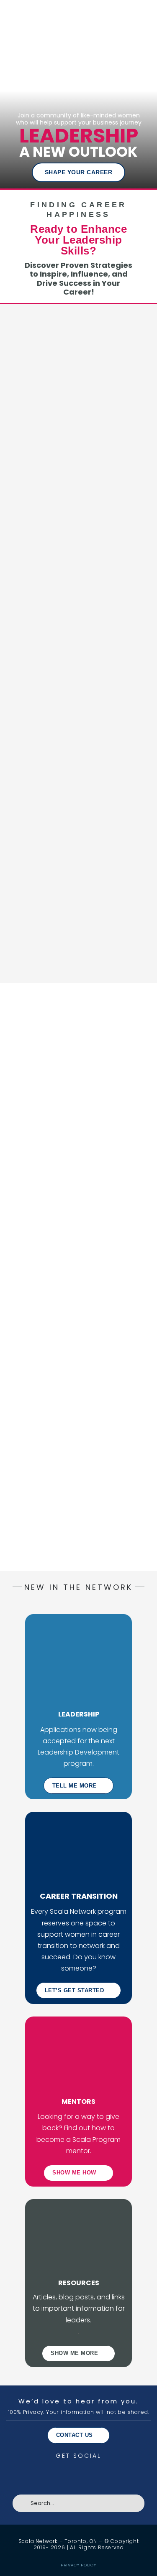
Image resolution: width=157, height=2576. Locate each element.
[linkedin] (86, 2476)
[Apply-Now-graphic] (79, 1619)
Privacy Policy (78, 2565)
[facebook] (57, 2476)
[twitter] (100, 2476)
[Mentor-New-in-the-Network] (79, 2021)
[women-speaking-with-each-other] (79, 1816)
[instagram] (72, 2476)
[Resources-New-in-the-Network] (79, 2203)
